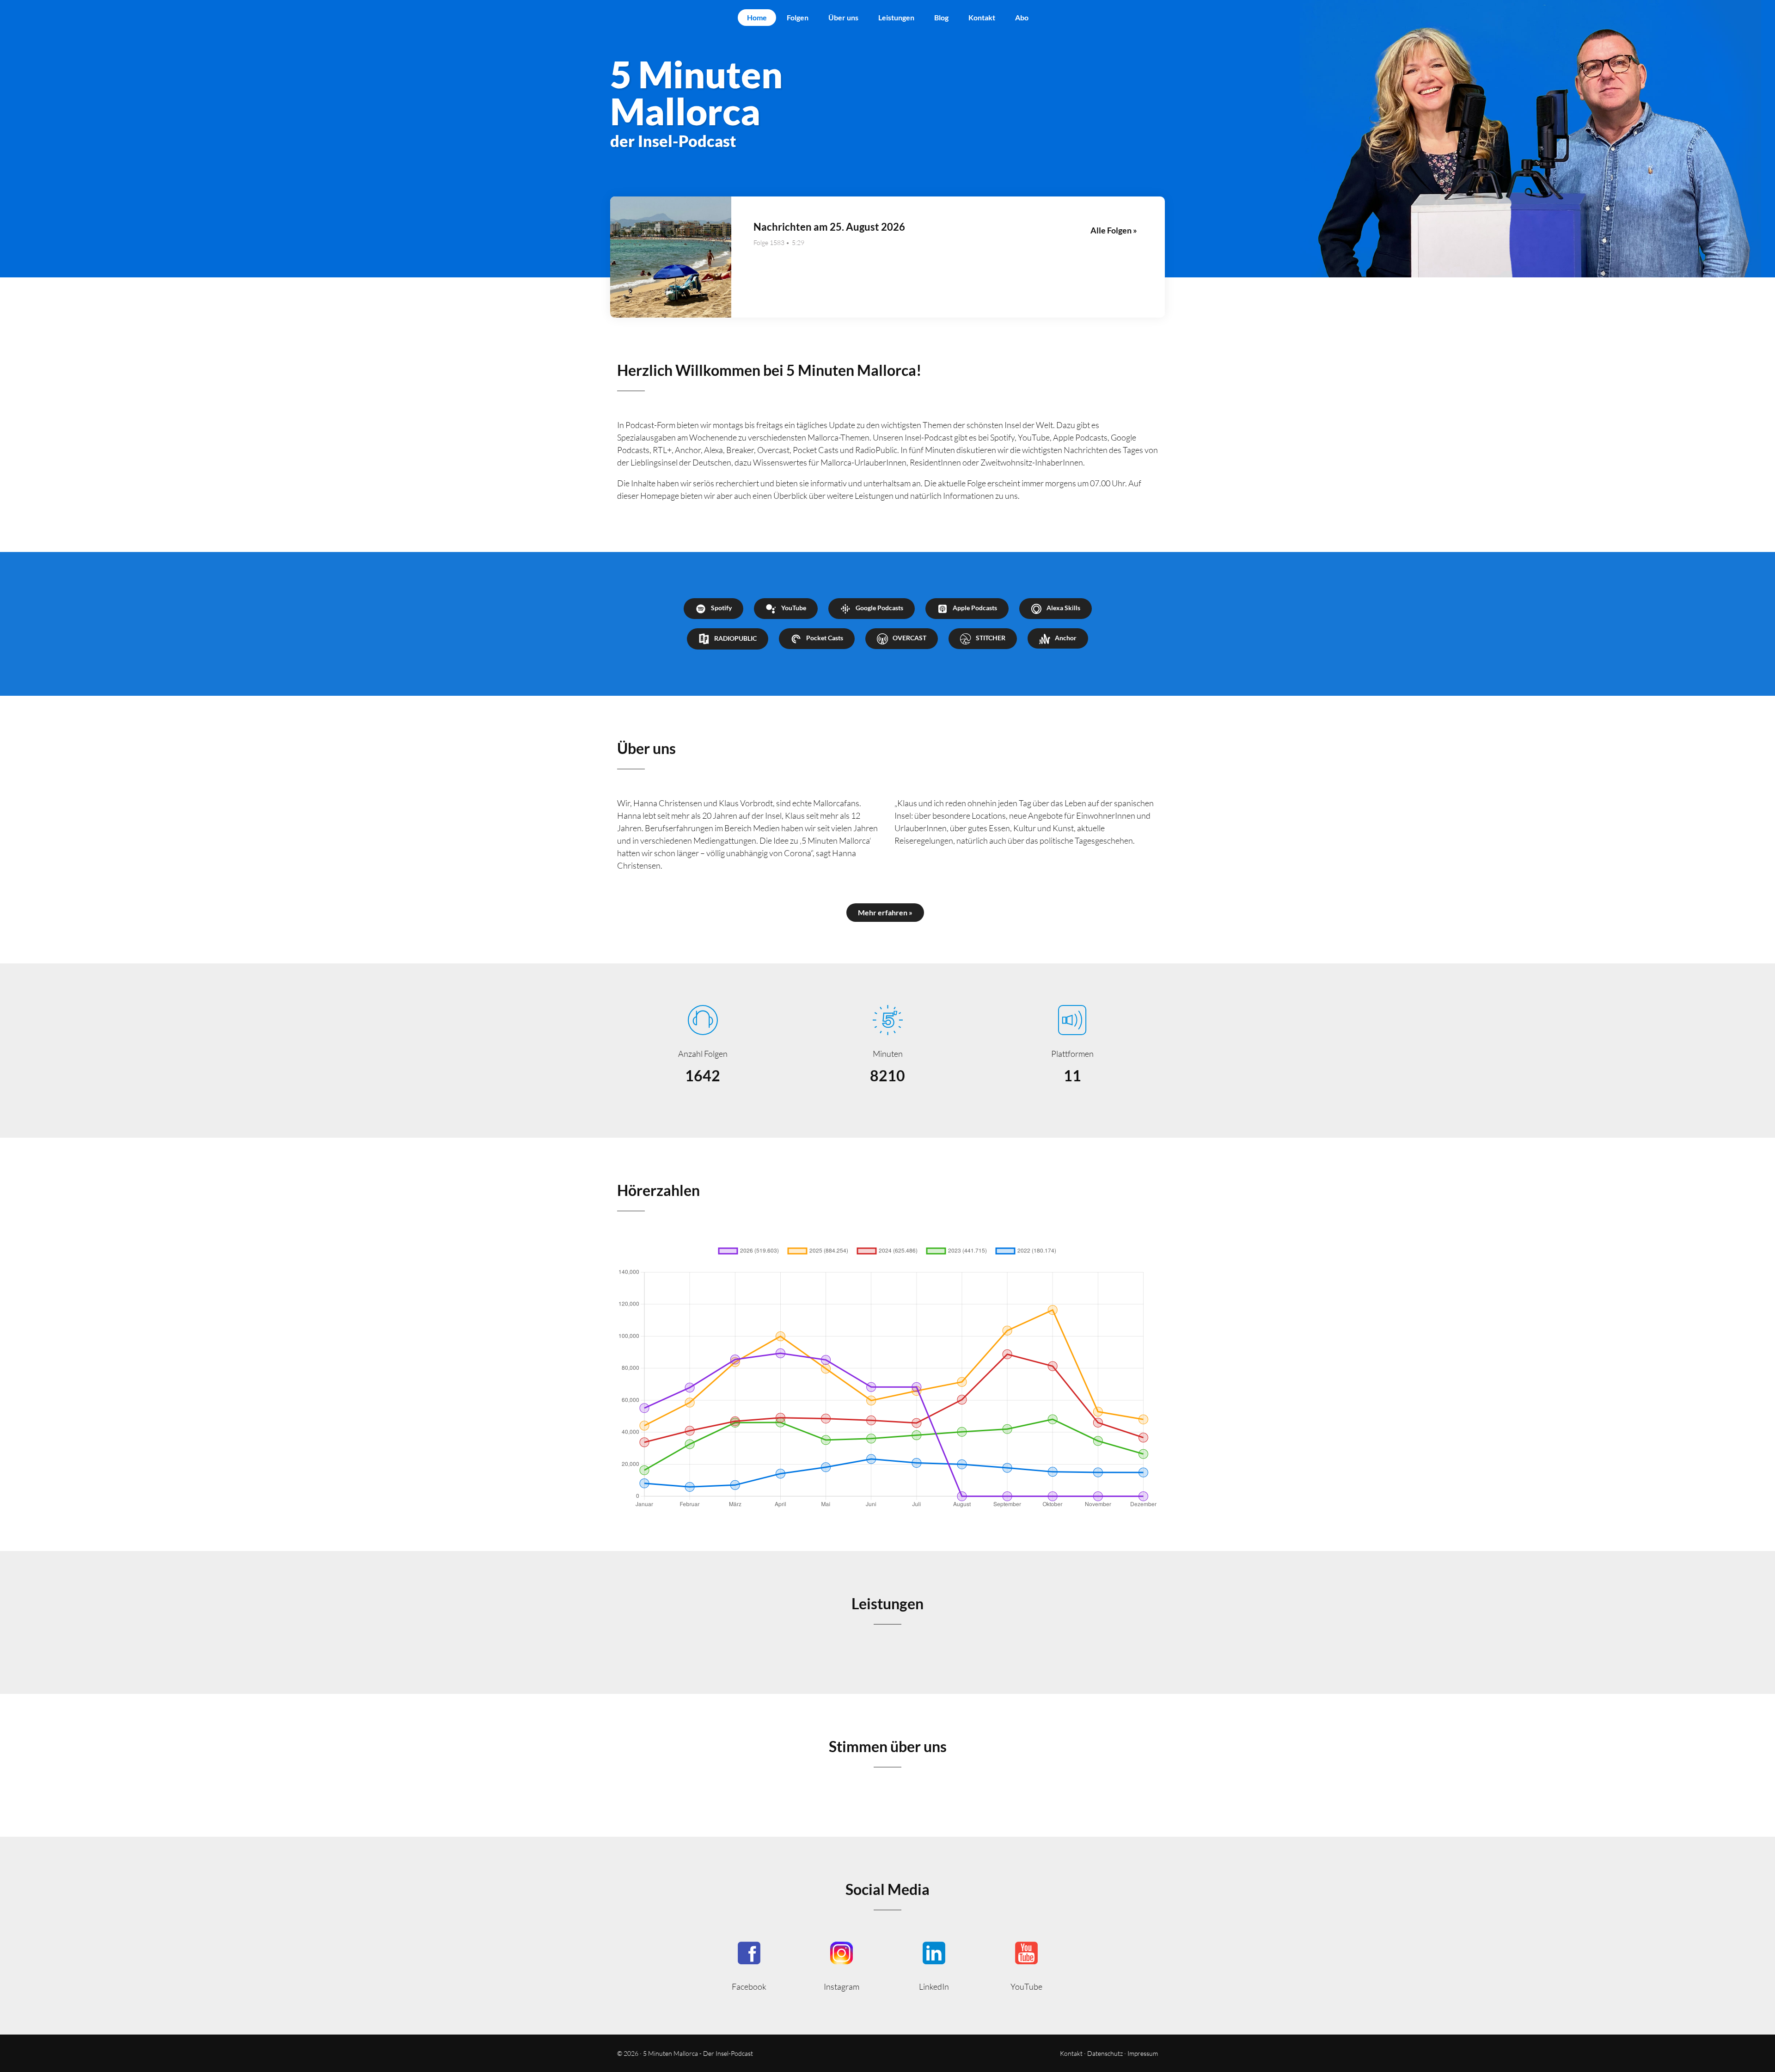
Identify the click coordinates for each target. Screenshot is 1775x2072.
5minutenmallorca (841, 1965)
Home (757, 17)
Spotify (721, 608)
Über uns (843, 17)
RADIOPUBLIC (735, 638)
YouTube (794, 608)
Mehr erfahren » (885, 912)
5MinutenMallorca (749, 1965)
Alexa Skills (1063, 608)
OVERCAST (909, 638)
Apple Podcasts (975, 608)
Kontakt (982, 17)
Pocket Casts (825, 638)
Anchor (1066, 638)
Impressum (1143, 2053)
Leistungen (896, 17)
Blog (941, 17)
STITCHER (991, 638)
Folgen (798, 17)
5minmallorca (934, 1965)
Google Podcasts (879, 608)
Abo (1022, 17)
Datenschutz (1105, 2053)
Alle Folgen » (1114, 230)
